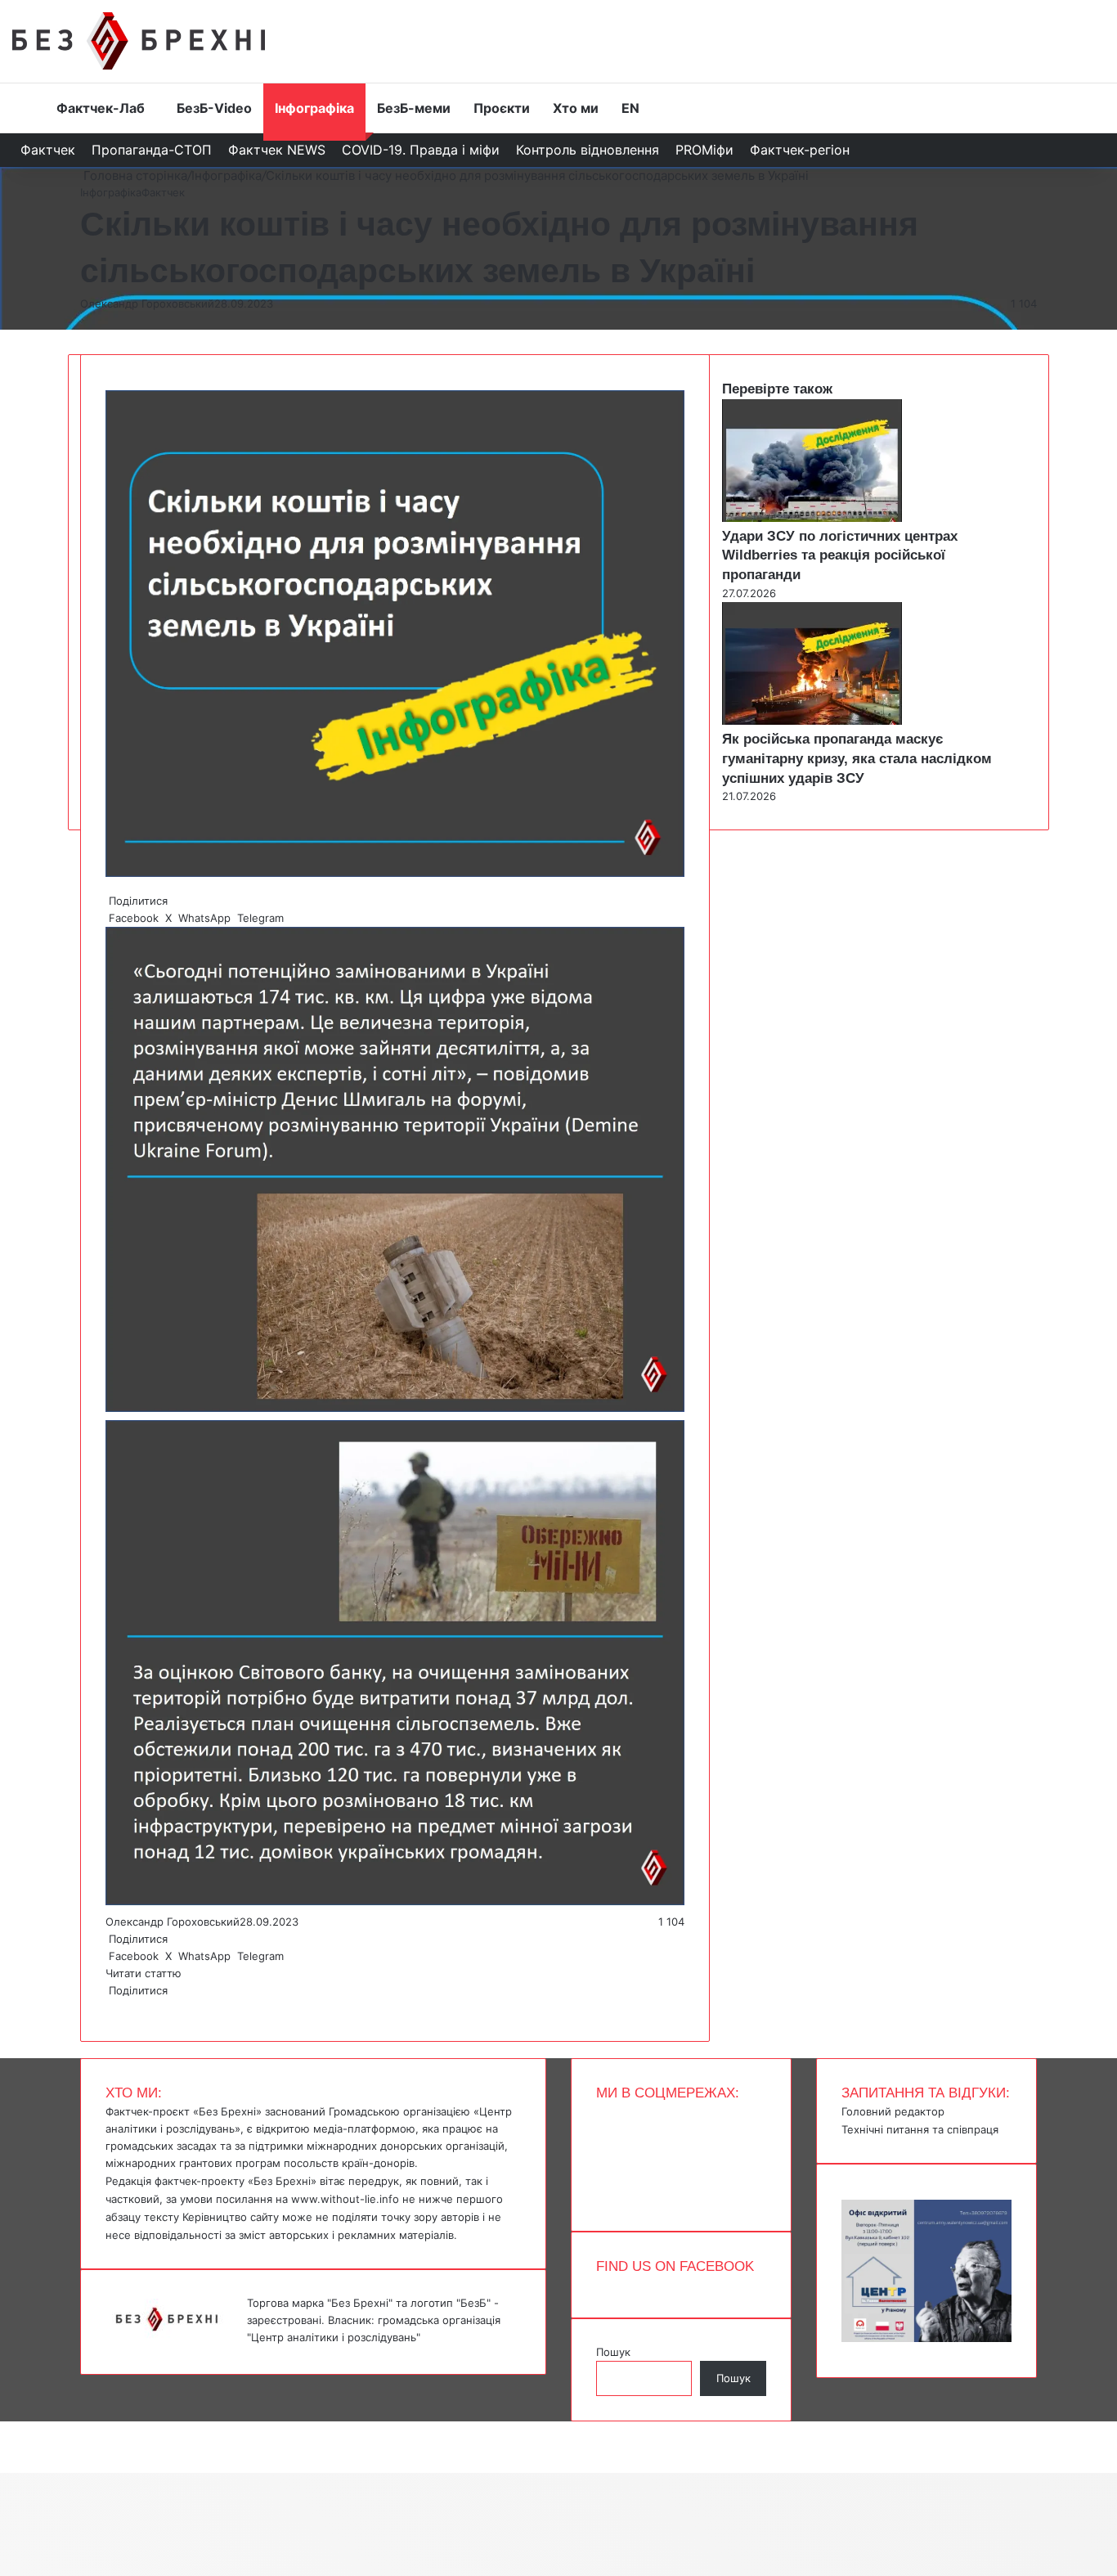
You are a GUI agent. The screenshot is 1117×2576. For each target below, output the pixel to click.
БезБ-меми (414, 108)
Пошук (613, 2352)
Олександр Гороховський (147, 303)
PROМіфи (704, 150)
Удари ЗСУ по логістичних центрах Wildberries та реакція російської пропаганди (840, 556)
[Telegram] (117, 2007)
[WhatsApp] (114, 2007)
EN (630, 108)
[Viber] (120, 2007)
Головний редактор (893, 2111)
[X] (110, 2007)
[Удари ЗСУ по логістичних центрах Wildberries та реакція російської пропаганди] (812, 518)
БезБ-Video (214, 108)
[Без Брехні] (139, 41)
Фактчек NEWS (277, 150)
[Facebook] (107, 2007)
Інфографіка (314, 108)
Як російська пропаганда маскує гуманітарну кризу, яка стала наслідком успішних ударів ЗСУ (857, 759)
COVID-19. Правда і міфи (421, 150)
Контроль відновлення (588, 150)
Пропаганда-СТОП (152, 150)
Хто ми (576, 108)
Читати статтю (145, 1973)
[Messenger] (8, 2430)
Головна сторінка (134, 175)
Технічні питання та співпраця (920, 2129)
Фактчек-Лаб (101, 108)
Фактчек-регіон (800, 150)
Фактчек (48, 150)
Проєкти (502, 108)
